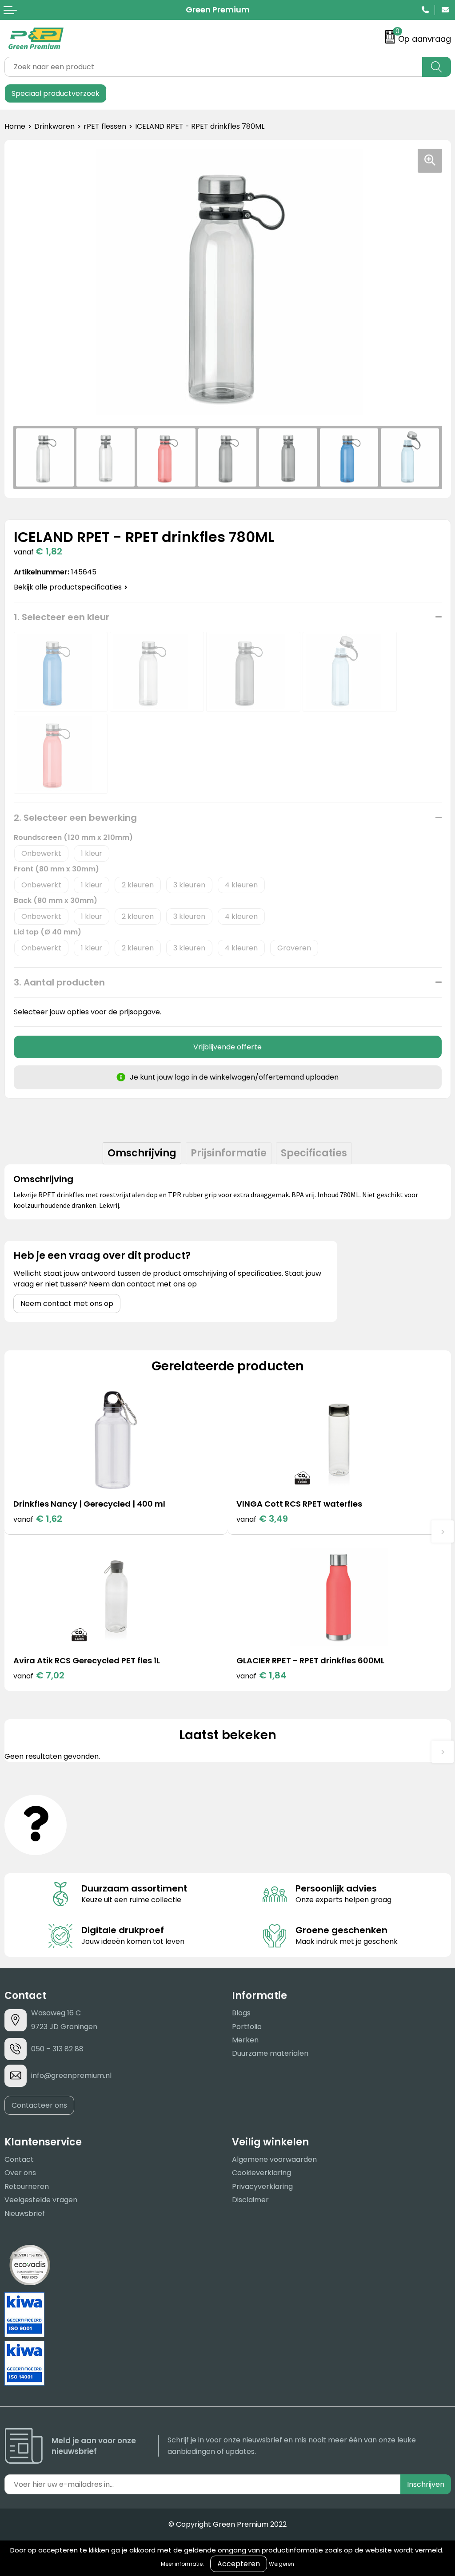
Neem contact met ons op (67, 1304)
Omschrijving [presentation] (142, 1153)
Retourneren (27, 2186)
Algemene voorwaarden (274, 2159)
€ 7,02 (39, 1675)
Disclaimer (250, 2200)
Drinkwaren (54, 126)
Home (15, 126)
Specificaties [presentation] (314, 1153)
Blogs (241, 2013)
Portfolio (247, 2027)
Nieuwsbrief (25, 2214)
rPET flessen (105, 126)
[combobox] (214, 67)
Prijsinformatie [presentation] (229, 1153)
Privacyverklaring (262, 2186)
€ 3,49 (262, 1519)
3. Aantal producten (59, 982)
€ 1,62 (38, 1519)
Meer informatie (182, 2564)
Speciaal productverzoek (56, 93)
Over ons (20, 2173)
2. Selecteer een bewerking (75, 818)
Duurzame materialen (270, 2053)
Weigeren (281, 2564)
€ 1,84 (261, 1675)
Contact (19, 2159)
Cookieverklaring (261, 2173)
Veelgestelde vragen (41, 2200)
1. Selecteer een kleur (62, 617)
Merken (245, 2040)
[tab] (142, 1153)
